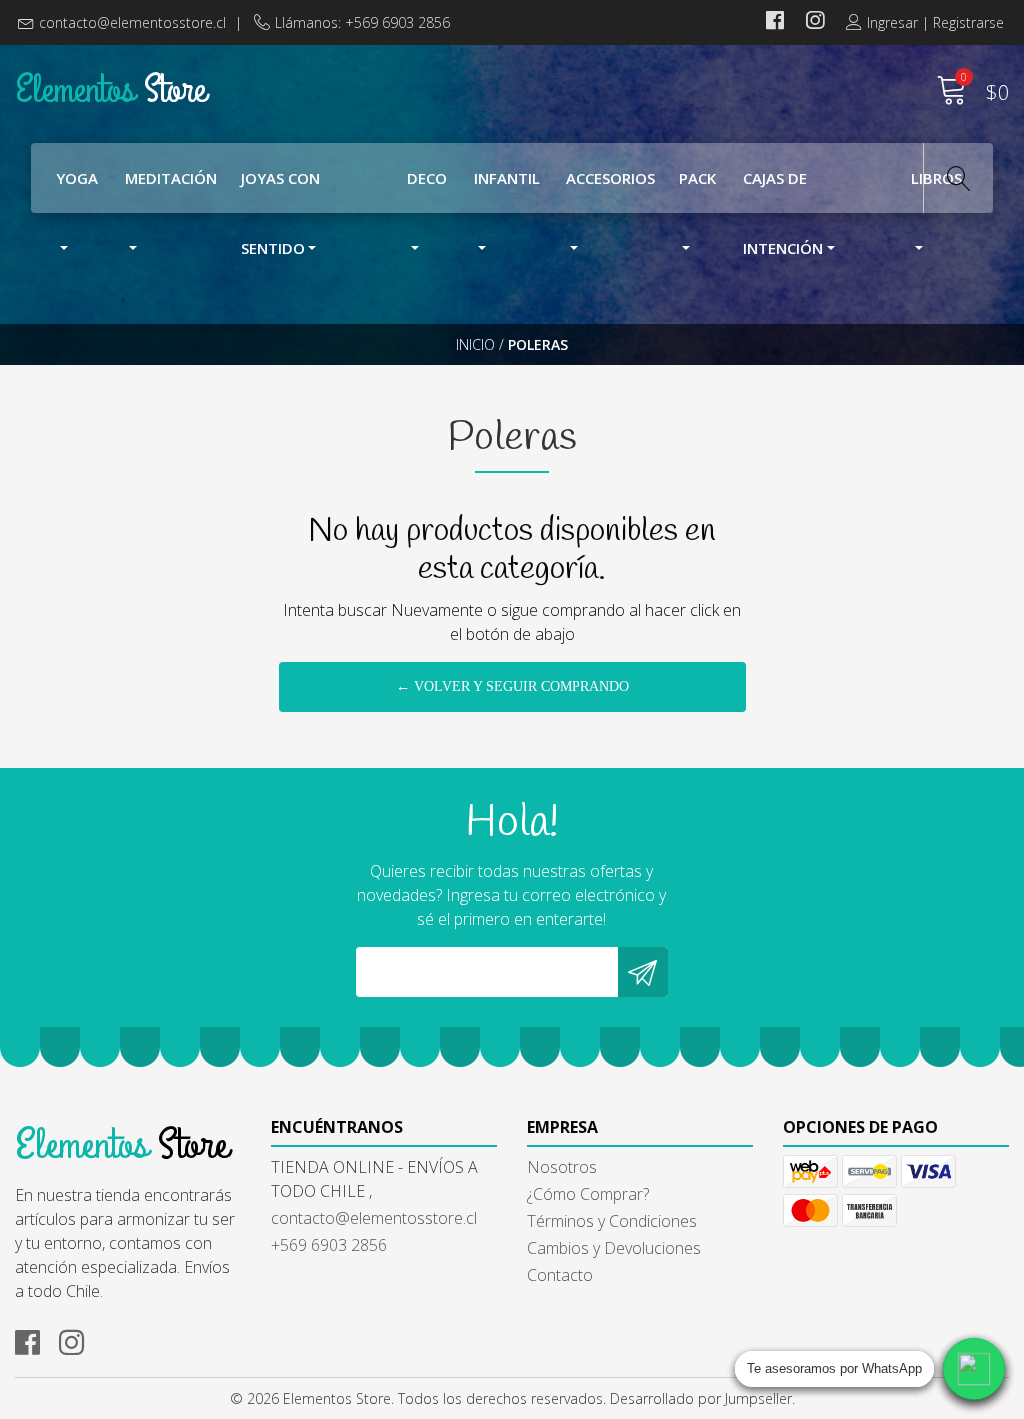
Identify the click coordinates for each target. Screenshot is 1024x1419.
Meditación (171, 178)
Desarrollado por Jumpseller (701, 1398)
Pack (697, 178)
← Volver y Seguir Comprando (512, 686)
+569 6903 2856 (329, 1245)
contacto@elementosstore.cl (132, 22)
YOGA (77, 178)
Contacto (560, 1275)
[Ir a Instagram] (815, 22)
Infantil (507, 178)
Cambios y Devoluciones (614, 1248)
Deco (427, 178)
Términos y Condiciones (612, 1221)
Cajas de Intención (783, 190)
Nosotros (562, 1167)
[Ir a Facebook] (775, 22)
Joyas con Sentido (280, 190)
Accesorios (610, 178)
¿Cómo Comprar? (588, 1194)
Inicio (475, 344)
